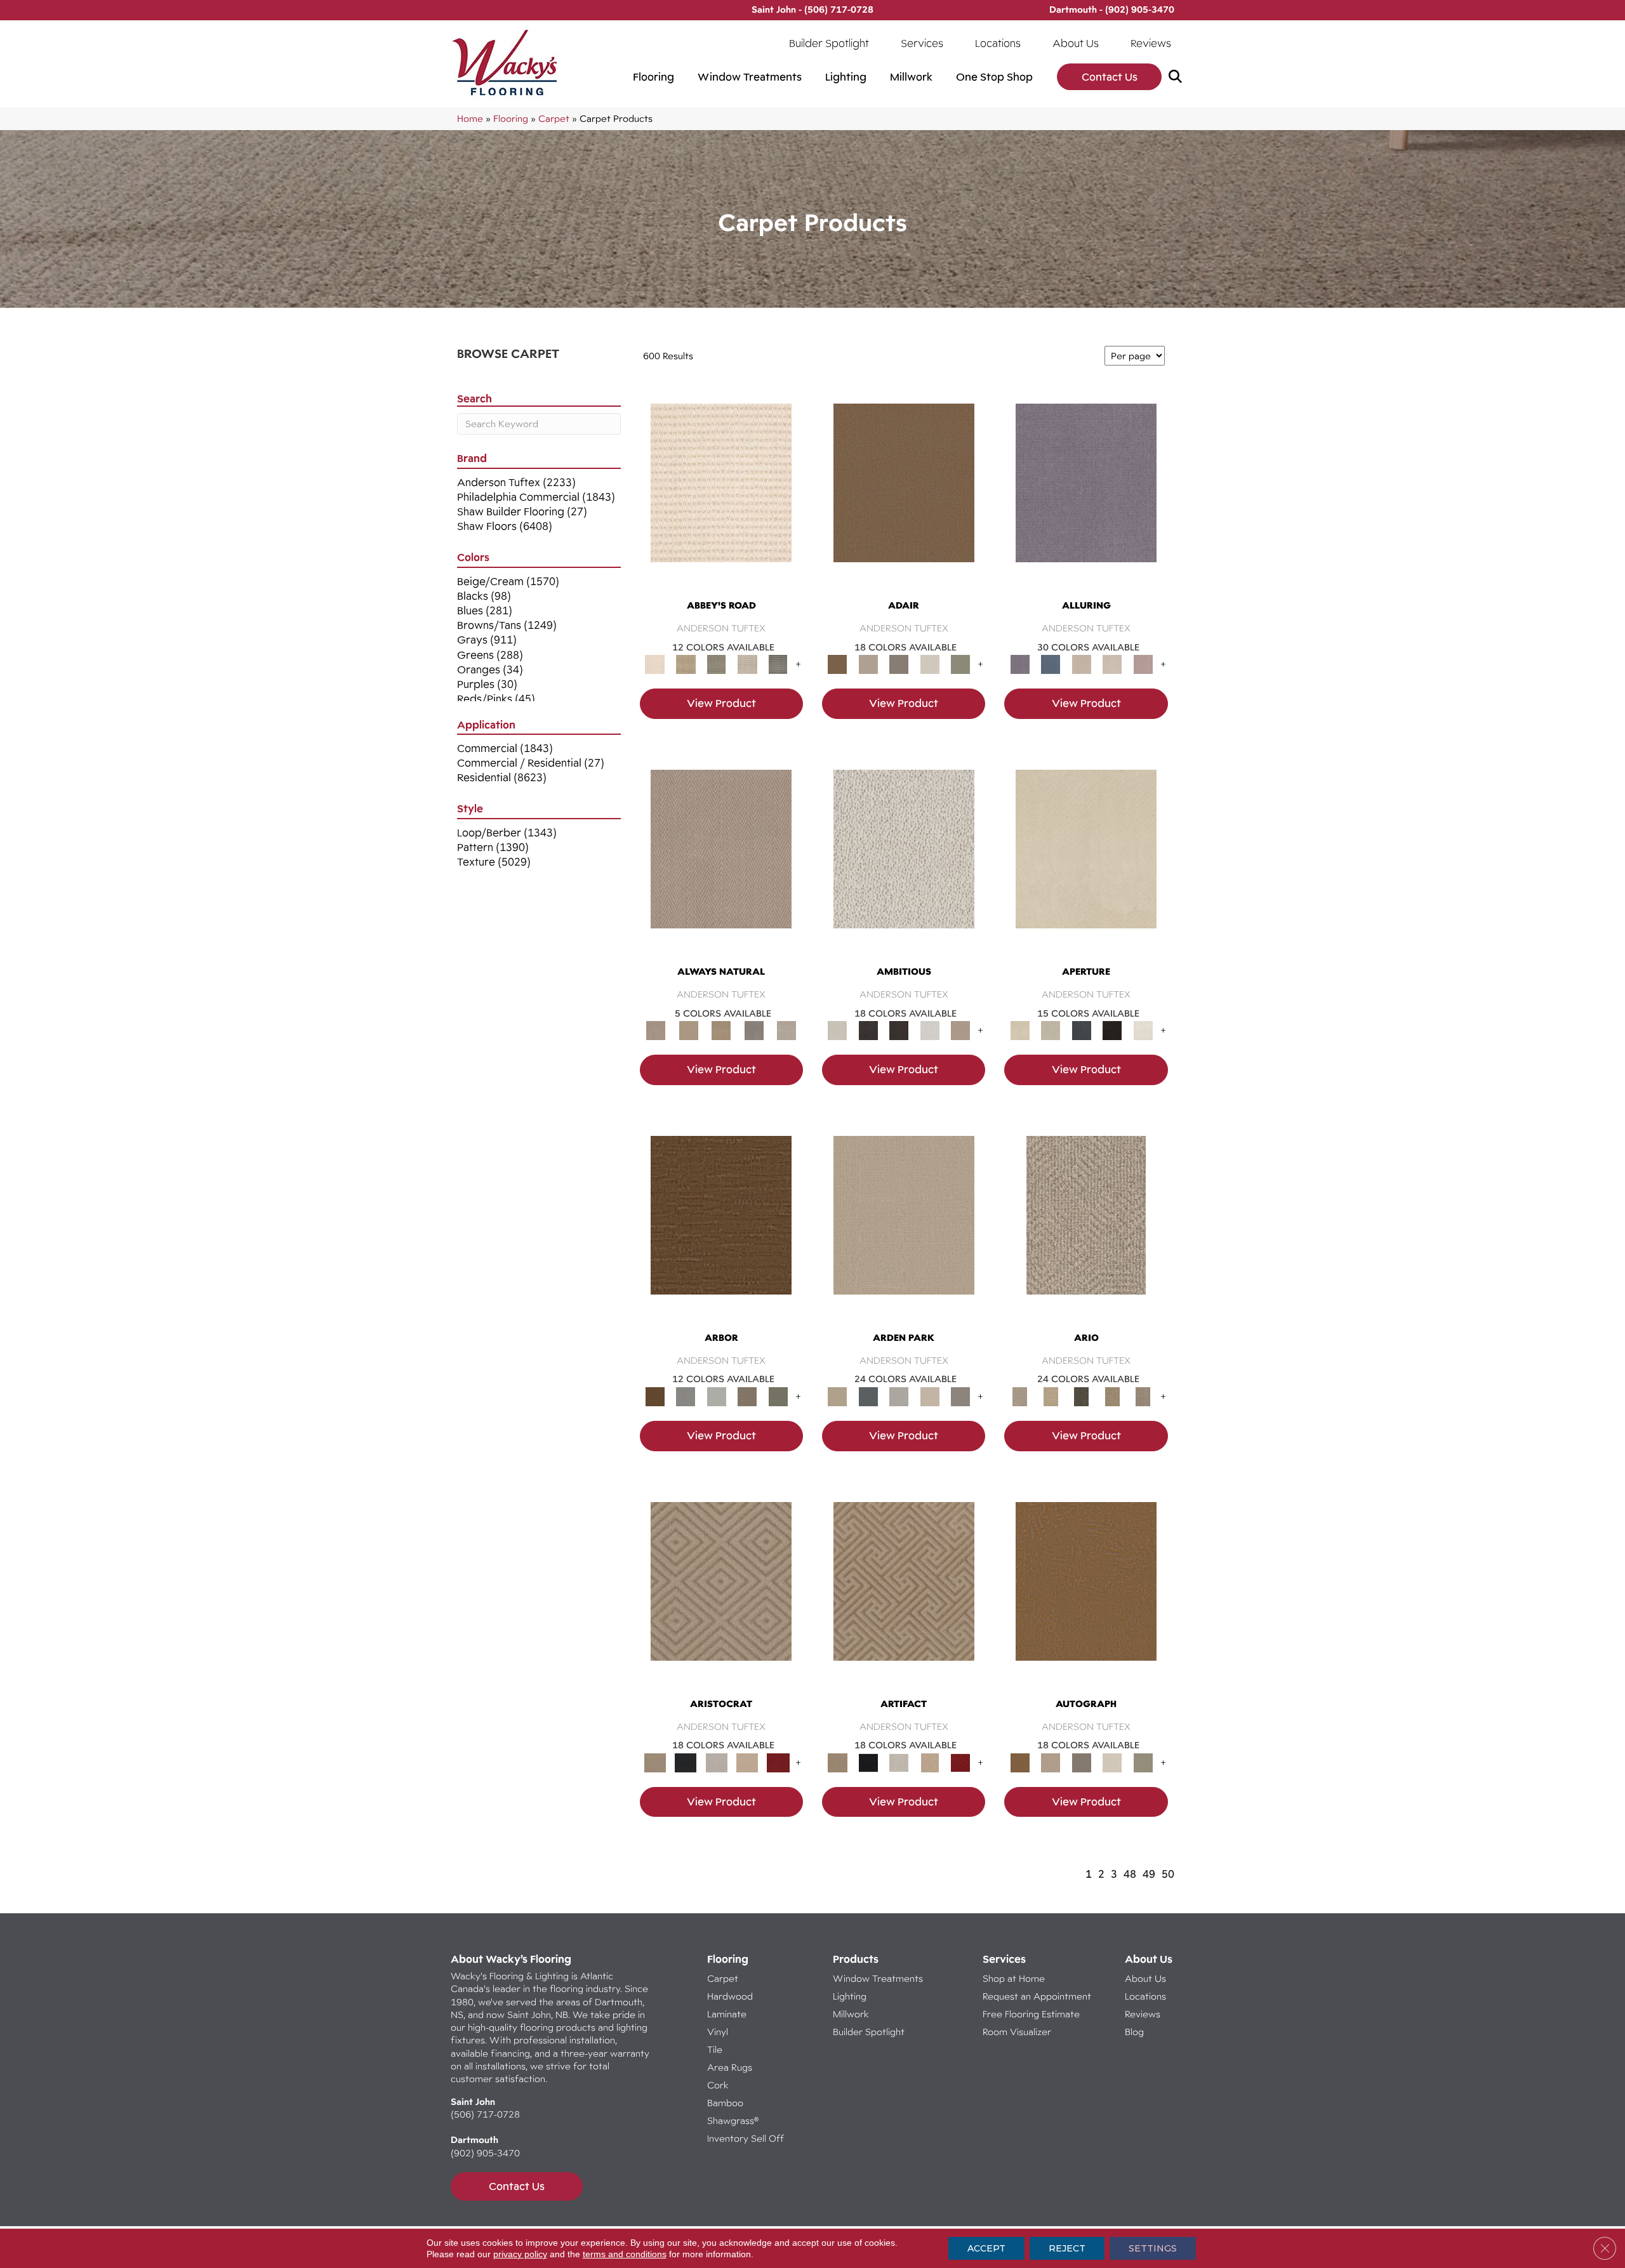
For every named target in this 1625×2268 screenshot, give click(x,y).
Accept (986, 2248)
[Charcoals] (868, 1030)
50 (1168, 1874)
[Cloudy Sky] (686, 1395)
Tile (715, 2049)
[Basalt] (1081, 664)
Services (922, 43)
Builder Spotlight (829, 43)
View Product (721, 703)
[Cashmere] (747, 1762)
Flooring (653, 77)
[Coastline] (716, 1395)
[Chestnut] (721, 1227)
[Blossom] (1143, 664)
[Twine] (786, 1030)
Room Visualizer (1017, 2032)
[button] (1178, 77)
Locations (998, 43)
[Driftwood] (747, 1395)
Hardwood (730, 1996)
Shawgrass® (733, 2120)
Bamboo (725, 2103)
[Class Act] (899, 664)
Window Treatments (750, 77)
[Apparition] (1081, 1395)
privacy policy (520, 2254)
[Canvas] (904, 860)
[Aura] (721, 495)
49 (1149, 1874)
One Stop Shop (994, 77)
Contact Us (1110, 77)
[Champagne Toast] (868, 664)
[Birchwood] (721, 1593)
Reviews (1151, 43)
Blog (1134, 2032)
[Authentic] (904, 1227)
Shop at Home (1014, 1978)
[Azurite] (1051, 664)
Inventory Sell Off (746, 2138)
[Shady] (754, 1030)
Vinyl (718, 2032)
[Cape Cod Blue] (1081, 1030)
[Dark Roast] (899, 1030)
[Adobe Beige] (1086, 1227)
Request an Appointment (1037, 1996)
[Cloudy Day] (899, 1395)
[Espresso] (1112, 1030)
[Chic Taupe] (747, 664)
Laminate (727, 2014)
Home (470, 118)
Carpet (554, 118)
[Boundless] (716, 664)
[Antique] (1051, 1395)
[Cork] (688, 1030)
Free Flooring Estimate (1032, 2014)
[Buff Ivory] (1086, 860)
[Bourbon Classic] (904, 495)
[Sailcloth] (721, 1030)
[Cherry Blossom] (778, 1762)
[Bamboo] (686, 664)
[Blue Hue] (868, 1395)
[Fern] (778, 1395)
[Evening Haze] (961, 1395)
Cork (718, 2085)
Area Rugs (730, 2067)
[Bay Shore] (1112, 1395)
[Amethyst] (1086, 495)
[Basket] (721, 860)
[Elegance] (930, 664)
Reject (1067, 2248)
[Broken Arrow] (1143, 1395)
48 (1130, 1874)
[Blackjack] (686, 1762)
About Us (1076, 43)
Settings (1153, 2248)
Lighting (846, 77)
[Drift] (930, 1395)
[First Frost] (930, 1030)
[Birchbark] (1112, 664)
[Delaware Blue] (778, 664)
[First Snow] (1143, 1030)
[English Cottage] (961, 664)
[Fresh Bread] (961, 1030)
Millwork (911, 77)
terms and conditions (625, 2254)
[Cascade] (716, 1762)
